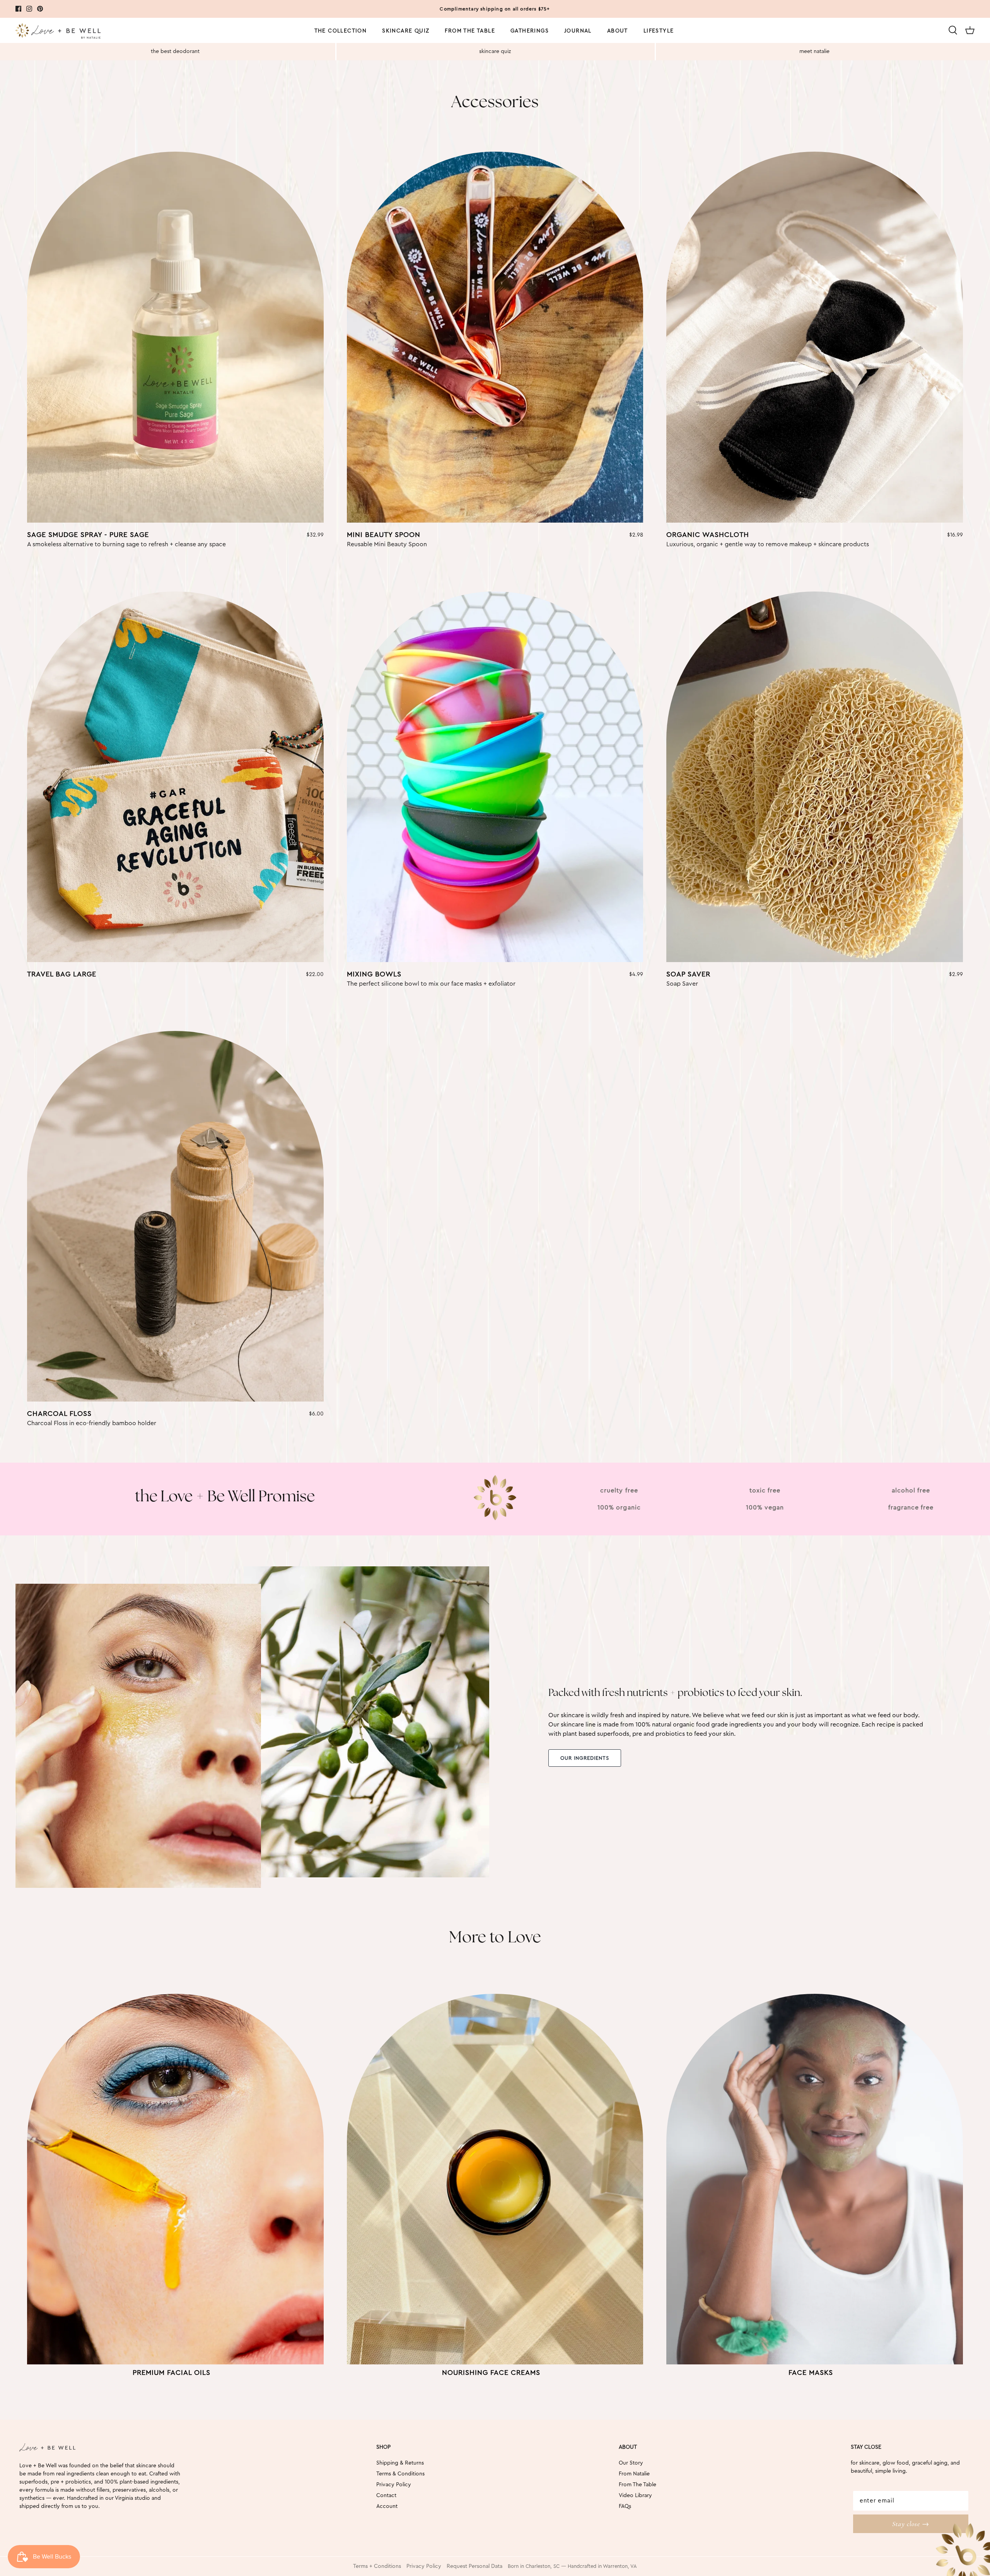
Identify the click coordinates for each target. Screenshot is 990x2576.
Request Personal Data (475, 2566)
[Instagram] (29, 9)
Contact (386, 2496)
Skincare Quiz (406, 31)
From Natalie (634, 2474)
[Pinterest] (40, 9)
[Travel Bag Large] (175, 777)
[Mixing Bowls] (495, 777)
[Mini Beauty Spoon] (495, 337)
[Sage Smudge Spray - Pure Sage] (175, 337)
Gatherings (530, 31)
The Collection (341, 31)
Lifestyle (659, 31)
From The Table (638, 2485)
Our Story (631, 2463)
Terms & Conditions (400, 2474)
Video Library (635, 2496)
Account (387, 2506)
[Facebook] (18, 9)
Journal (578, 31)
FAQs (625, 2506)
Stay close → (911, 2524)
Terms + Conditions (377, 2566)
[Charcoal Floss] (175, 1216)
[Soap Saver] (815, 777)
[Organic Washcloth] (815, 337)
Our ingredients (585, 1758)
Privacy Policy (394, 2485)
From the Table (470, 31)
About (618, 31)
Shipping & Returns (400, 2463)
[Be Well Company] (58, 32)
